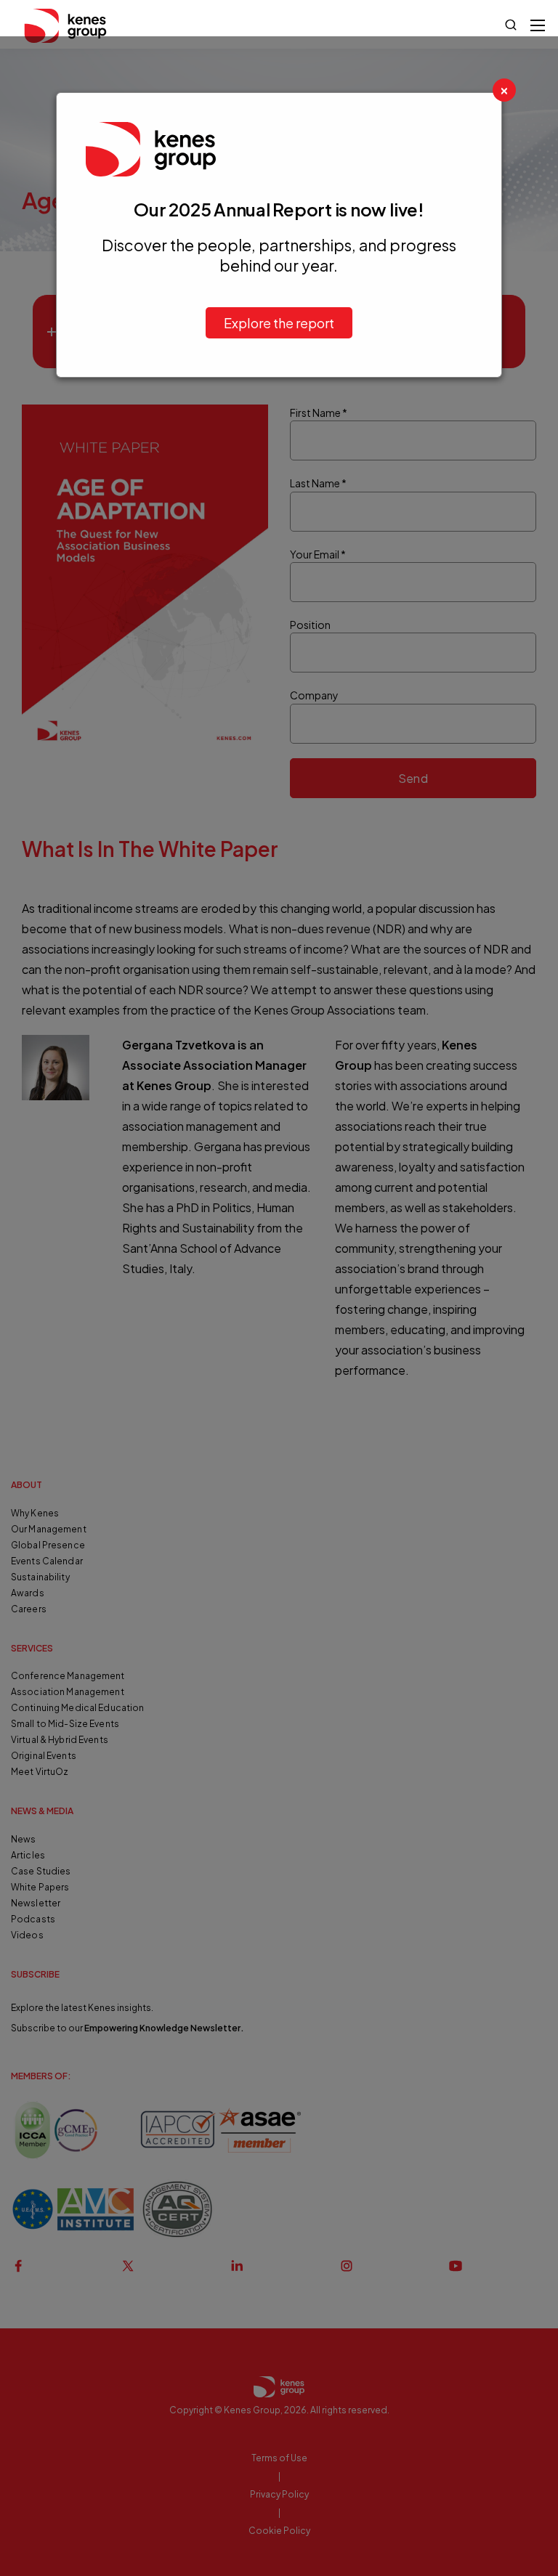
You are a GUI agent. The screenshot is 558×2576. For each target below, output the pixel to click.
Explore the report (279, 323)
